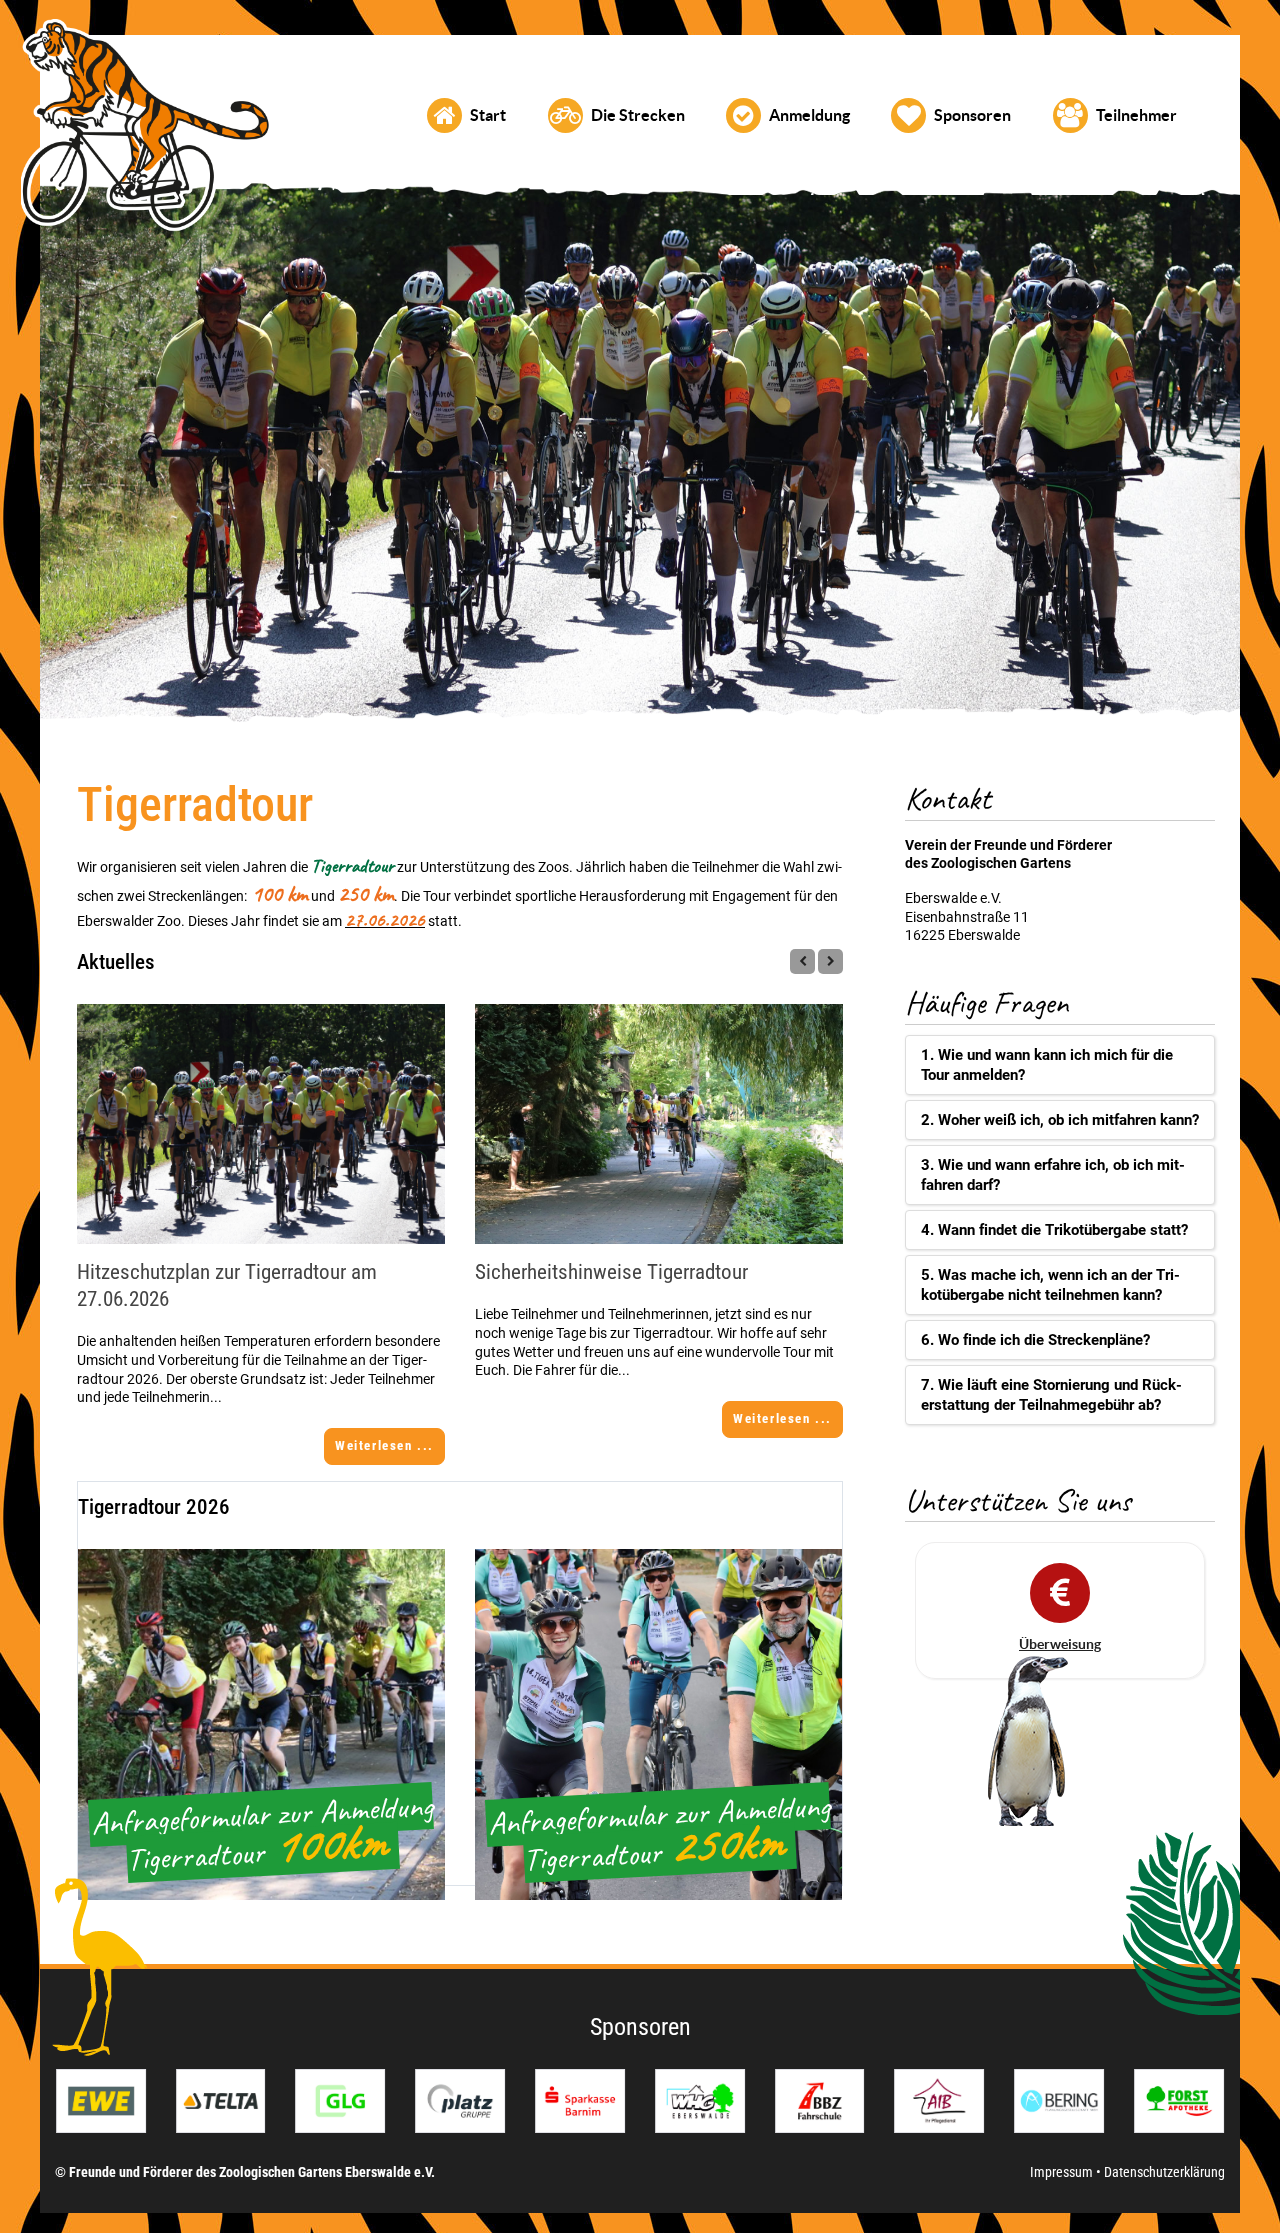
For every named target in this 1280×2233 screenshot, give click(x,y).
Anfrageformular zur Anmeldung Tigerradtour (262, 1832)
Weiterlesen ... (384, 1445)
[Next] (830, 961)
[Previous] (802, 961)
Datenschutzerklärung (1164, 2172)
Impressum (1063, 2172)
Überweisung (1060, 1644)
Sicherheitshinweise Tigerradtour (611, 1272)
